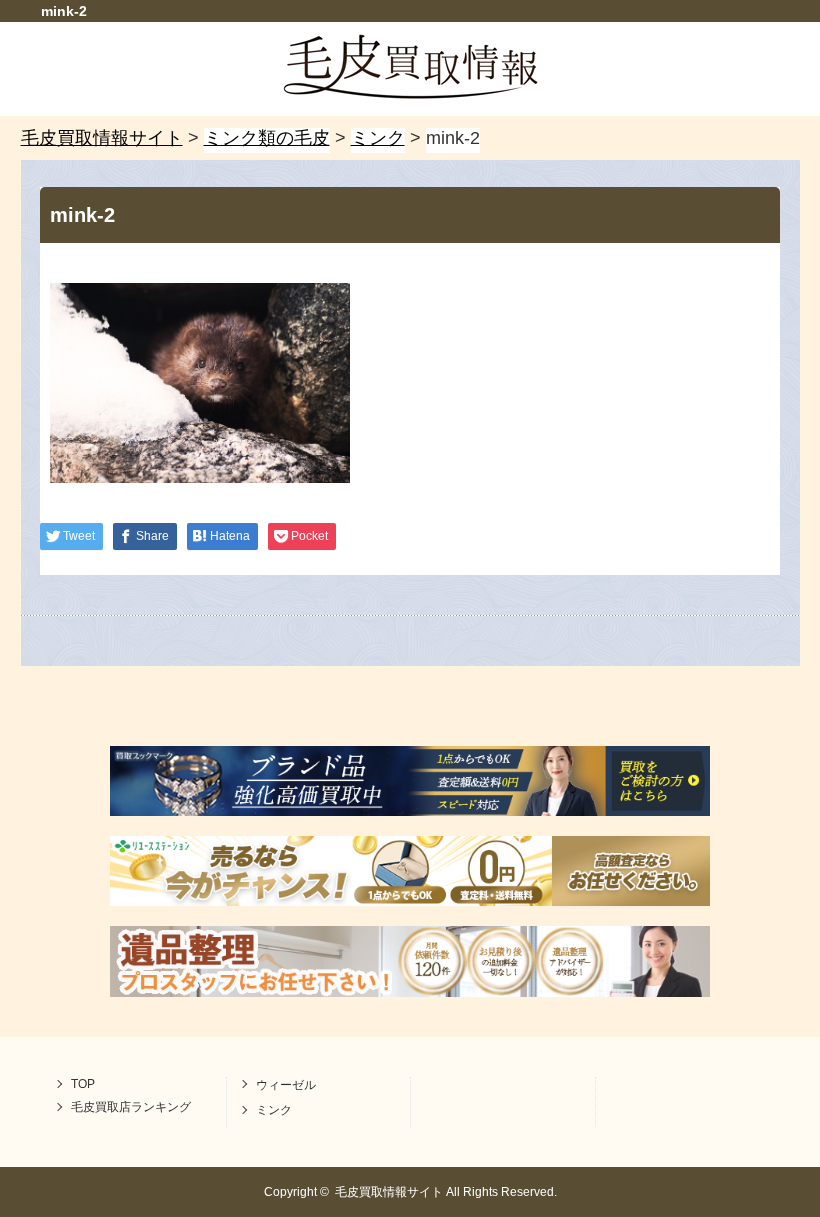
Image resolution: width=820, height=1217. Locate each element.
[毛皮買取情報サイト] (410, 93)
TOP (83, 1084)
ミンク (274, 1110)
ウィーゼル (286, 1085)
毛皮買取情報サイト (389, 1192)
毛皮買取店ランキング (131, 1107)
